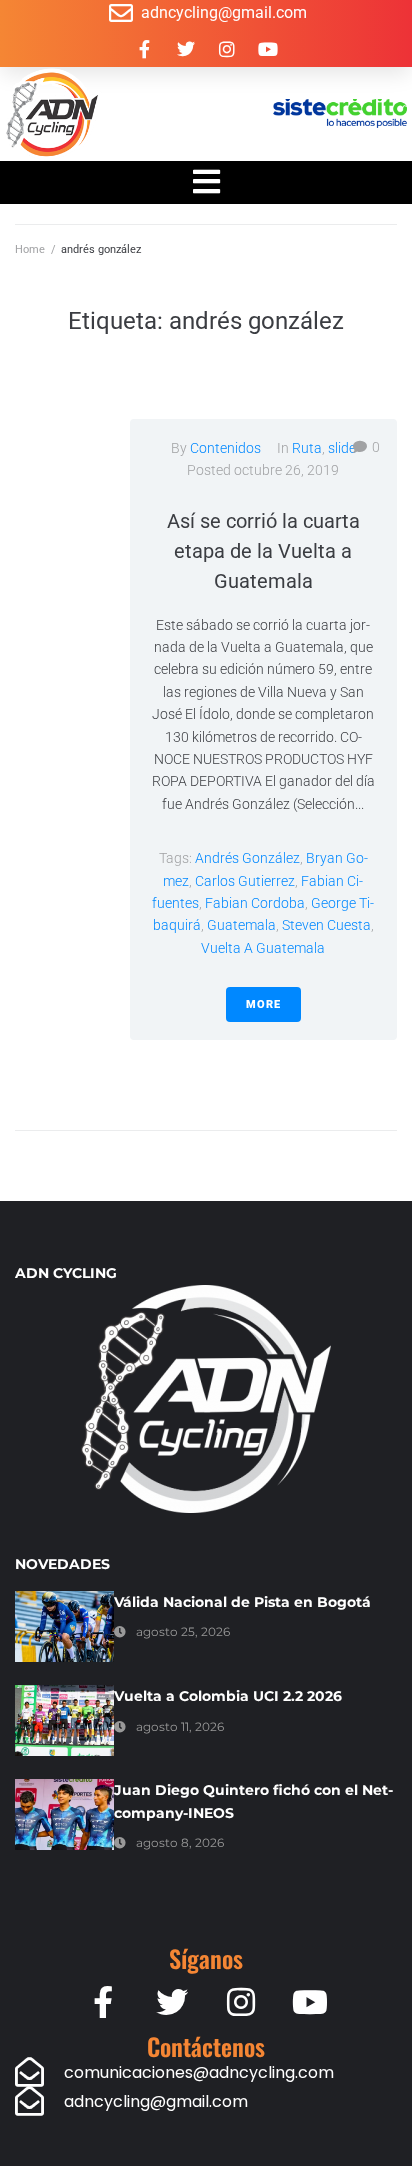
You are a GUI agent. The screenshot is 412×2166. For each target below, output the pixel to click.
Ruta (307, 448)
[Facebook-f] (145, 49)
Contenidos (225, 448)
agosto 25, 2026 (183, 1631)
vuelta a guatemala (263, 948)
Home (30, 249)
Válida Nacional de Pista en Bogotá (242, 1602)
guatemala (241, 925)
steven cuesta (326, 925)
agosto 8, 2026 (180, 1842)
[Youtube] (268, 49)
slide (342, 448)
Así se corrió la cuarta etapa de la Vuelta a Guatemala (263, 551)
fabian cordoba (255, 903)
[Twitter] (186, 49)
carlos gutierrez (245, 881)
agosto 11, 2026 (180, 1726)
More (263, 1004)
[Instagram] (227, 49)
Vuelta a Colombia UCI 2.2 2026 (228, 1696)
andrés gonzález (247, 858)
